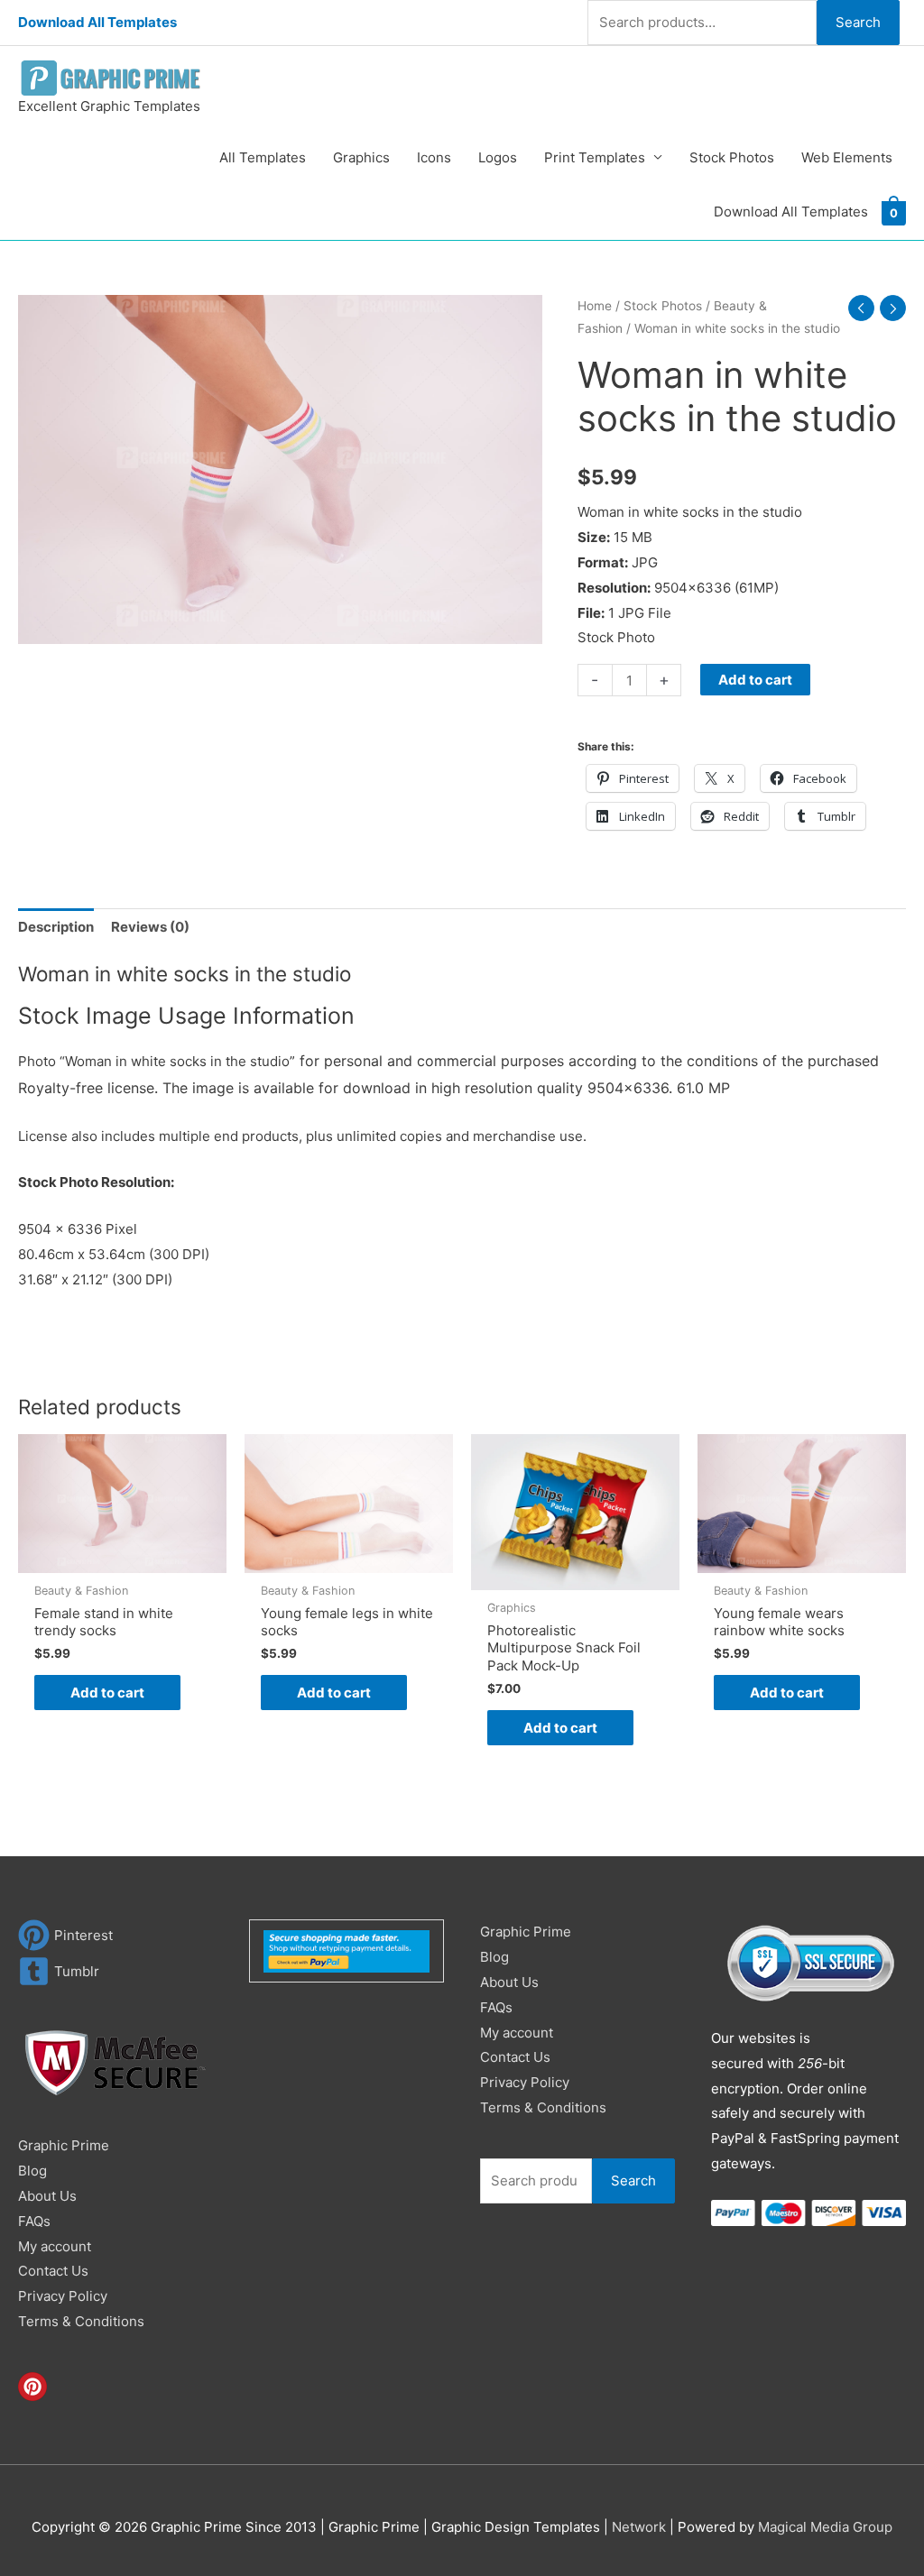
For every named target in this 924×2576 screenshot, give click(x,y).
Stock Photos (732, 157)
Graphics (361, 157)
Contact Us (53, 2271)
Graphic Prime (64, 2145)
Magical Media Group (825, 2527)
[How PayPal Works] (346, 1950)
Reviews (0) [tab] (150, 927)
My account (55, 2246)
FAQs (34, 2221)
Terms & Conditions (81, 2321)
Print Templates (595, 157)
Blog (32, 2171)
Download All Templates (97, 22)
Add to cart (755, 680)
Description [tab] (56, 927)
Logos (498, 157)
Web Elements (847, 157)
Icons (434, 157)
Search (858, 22)
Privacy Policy (63, 2296)
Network (639, 2527)
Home (595, 306)
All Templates (263, 157)
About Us (47, 2196)
